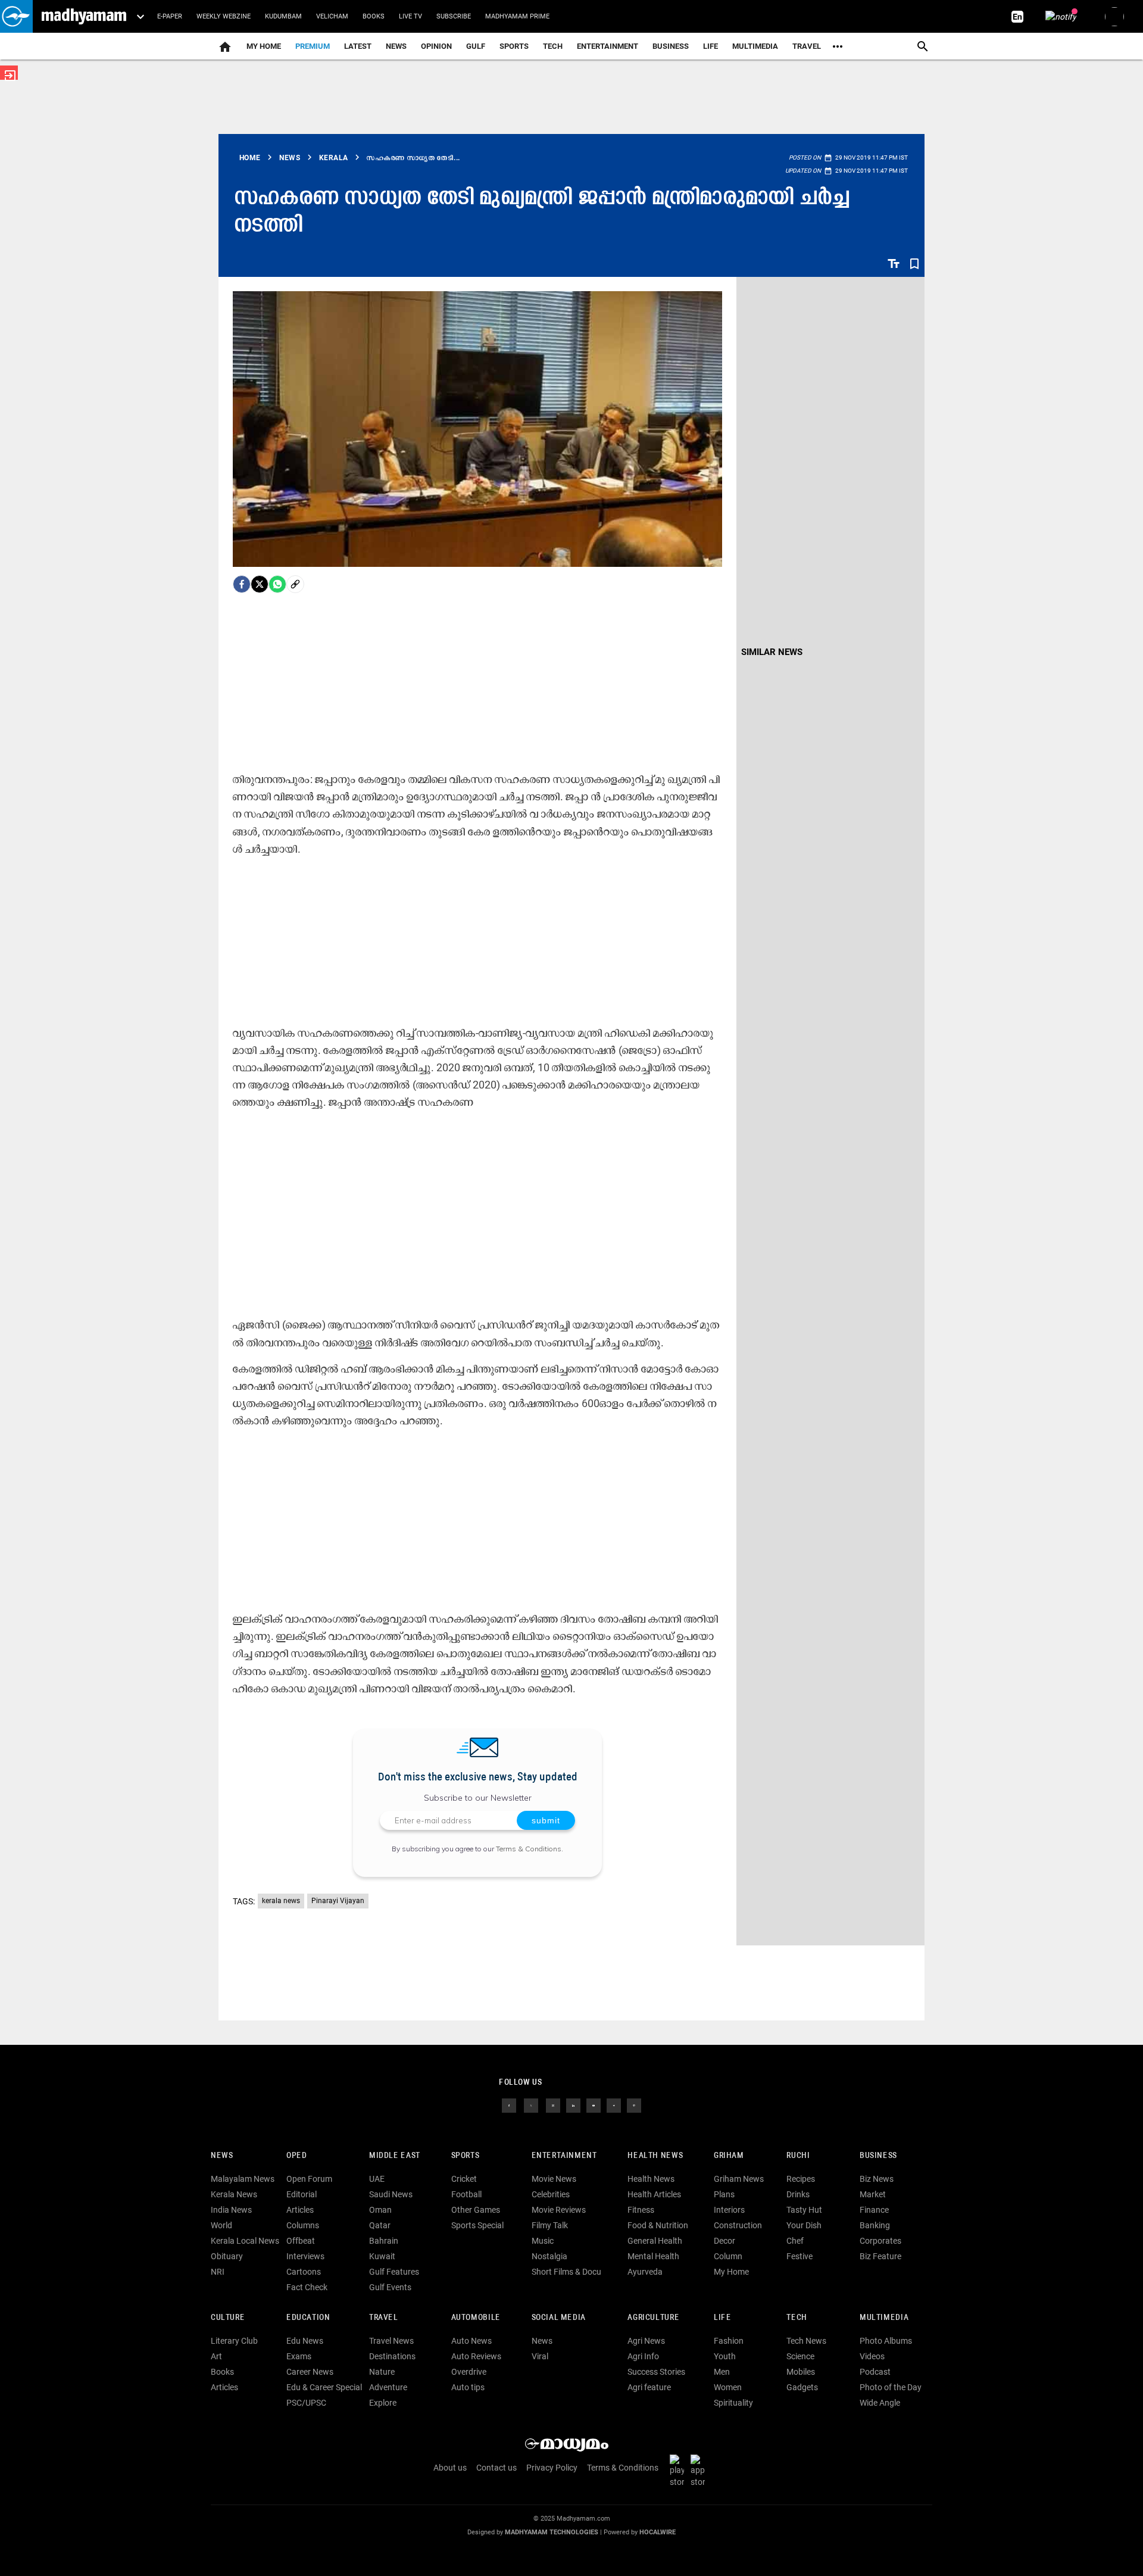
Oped (296, 2156)
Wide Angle (880, 2403)
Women (728, 2387)
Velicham (332, 16)
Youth (725, 2356)
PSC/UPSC (306, 2403)
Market (873, 2194)
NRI (218, 2272)
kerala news (281, 1901)
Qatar (380, 2225)
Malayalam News (243, 2179)
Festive (800, 2256)
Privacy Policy (552, 2468)
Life (711, 46)
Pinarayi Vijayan (338, 1901)
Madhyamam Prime (517, 16)
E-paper (170, 16)
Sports (514, 46)
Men (722, 2372)
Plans (724, 2194)
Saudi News (391, 2194)
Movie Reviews (559, 2210)
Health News (655, 2156)
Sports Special (477, 2225)
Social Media (559, 2318)
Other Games (476, 2210)
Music (543, 2241)
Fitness (641, 2210)
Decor (724, 2241)
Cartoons (304, 2272)
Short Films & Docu (566, 2272)
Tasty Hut (804, 2210)
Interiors (729, 2210)
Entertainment (608, 46)
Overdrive (469, 2372)
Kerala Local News (245, 2241)
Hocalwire (658, 2532)
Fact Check (307, 2287)
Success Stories (656, 2372)
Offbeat (301, 2241)
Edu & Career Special (324, 2387)
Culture (228, 2318)
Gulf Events (390, 2287)
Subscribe (454, 16)
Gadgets (802, 2387)
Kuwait (382, 2256)
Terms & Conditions (529, 1849)
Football (466, 2194)
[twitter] (531, 2105)
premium (313, 46)
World (221, 2225)
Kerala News (234, 2194)
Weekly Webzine (224, 16)
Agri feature (649, 2387)
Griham (729, 2156)
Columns (303, 2225)
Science (800, 2356)
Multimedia (755, 46)
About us (450, 2468)
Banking (875, 2225)
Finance (874, 2210)
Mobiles (801, 2372)
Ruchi (798, 2156)
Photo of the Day (891, 2387)
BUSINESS (878, 2156)
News (396, 46)
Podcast (875, 2372)
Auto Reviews (476, 2356)
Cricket (464, 2179)
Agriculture (653, 2318)
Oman (380, 2210)
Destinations (392, 2356)
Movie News (554, 2179)
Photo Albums (886, 2341)
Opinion (436, 46)
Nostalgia (549, 2256)
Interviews (305, 2256)
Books (374, 16)
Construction (738, 2225)
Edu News (305, 2341)
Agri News (646, 2341)
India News (231, 2210)
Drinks (798, 2194)
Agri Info (643, 2356)
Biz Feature (880, 2256)
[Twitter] (260, 584)
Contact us (496, 2468)
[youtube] (594, 2105)
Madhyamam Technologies (552, 2532)
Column (728, 2256)
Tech (797, 2318)
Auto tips (468, 2387)
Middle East (395, 2156)
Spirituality (733, 2403)
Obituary (227, 2256)
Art (216, 2356)
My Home (264, 46)
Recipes (801, 2179)
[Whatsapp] (277, 584)
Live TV (410, 16)
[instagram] (553, 2105)
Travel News (391, 2341)
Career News (310, 2372)
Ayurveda (645, 2272)
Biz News (877, 2179)
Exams (299, 2356)
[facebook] (242, 584)
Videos (872, 2356)
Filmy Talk (550, 2225)
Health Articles (654, 2194)
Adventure (388, 2387)
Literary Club (234, 2341)
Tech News (806, 2341)
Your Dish (804, 2225)
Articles (300, 2210)
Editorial (302, 2194)
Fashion (729, 2341)
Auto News (471, 2341)
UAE (377, 2179)
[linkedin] (573, 2105)
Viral (540, 2356)
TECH (553, 46)
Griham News (739, 2179)
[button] (16, 16)
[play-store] (679, 2471)
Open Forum (309, 2179)
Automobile (476, 2318)
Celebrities (551, 2194)
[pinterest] (634, 2105)
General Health (655, 2241)
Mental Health (653, 2256)
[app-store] (700, 2471)
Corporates (880, 2241)
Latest (358, 46)
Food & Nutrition (658, 2225)
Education (308, 2318)
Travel (807, 46)
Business (671, 46)
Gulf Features (394, 2272)
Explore (383, 2403)
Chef (795, 2241)
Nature (382, 2372)
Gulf (476, 46)
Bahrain (384, 2241)
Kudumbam (283, 16)
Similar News (772, 652)
